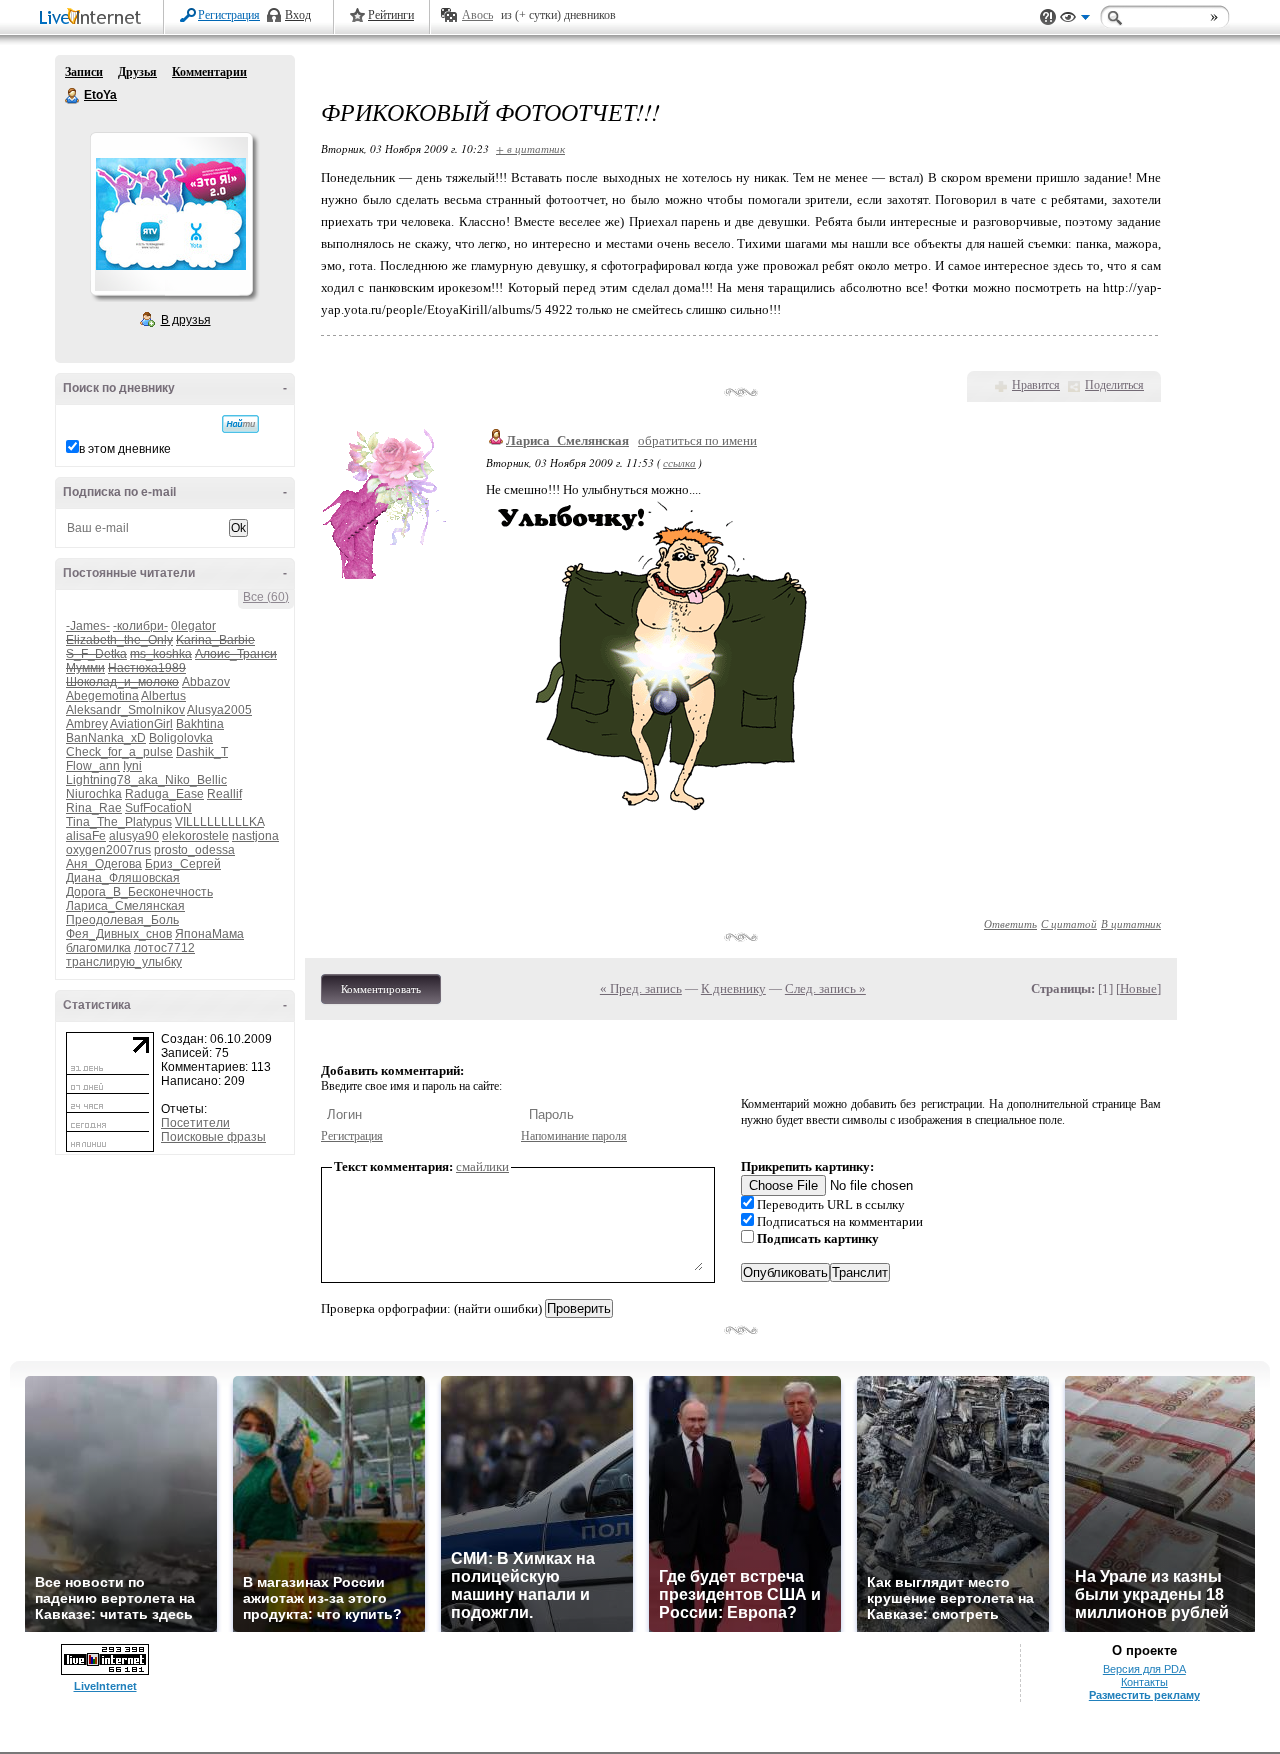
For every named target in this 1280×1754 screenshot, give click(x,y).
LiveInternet (94, 18)
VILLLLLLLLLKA (219, 822)
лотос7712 (164, 948)
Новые (1138, 988)
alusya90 (134, 836)
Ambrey (87, 724)
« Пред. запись (641, 988)
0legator (193, 626)
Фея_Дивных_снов (119, 934)
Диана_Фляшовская (123, 878)
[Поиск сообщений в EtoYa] (240, 424)
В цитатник (1131, 923)
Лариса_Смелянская (125, 906)
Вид (1075, 20)
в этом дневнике (125, 449)
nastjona (255, 836)
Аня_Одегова (104, 864)
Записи (84, 72)
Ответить (1010, 923)
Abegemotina (102, 696)
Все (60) (266, 597)
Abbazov (206, 682)
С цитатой (1069, 923)
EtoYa (73, 96)
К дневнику (733, 988)
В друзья (186, 320)
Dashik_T (202, 752)
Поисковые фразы (213, 1137)
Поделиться (1114, 385)
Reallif (224, 794)
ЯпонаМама (209, 934)
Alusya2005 (219, 710)
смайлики (482, 1166)
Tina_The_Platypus (119, 822)
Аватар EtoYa (171, 214)
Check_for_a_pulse (119, 752)
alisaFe (86, 836)
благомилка (98, 948)
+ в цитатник (530, 148)
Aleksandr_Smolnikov (125, 710)
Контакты (1144, 1682)
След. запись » (825, 988)
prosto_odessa (194, 850)
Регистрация (229, 15)
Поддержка (1048, 17)
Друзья (137, 72)
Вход (298, 15)
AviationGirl (141, 724)
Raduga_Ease (164, 794)
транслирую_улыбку (124, 962)
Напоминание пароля (574, 1136)
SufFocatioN (158, 808)
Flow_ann (93, 766)
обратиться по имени (697, 440)
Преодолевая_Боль (122, 920)
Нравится (1036, 385)
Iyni (132, 766)
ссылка (679, 462)
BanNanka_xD (106, 738)
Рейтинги (391, 15)
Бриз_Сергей (183, 864)
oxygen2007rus (108, 850)
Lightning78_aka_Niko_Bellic (146, 780)
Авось (477, 15)
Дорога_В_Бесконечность (139, 892)
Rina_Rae (94, 808)
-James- (88, 626)
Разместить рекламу (1144, 1695)
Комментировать (381, 989)
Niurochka (94, 794)
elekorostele (195, 836)
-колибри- (140, 626)
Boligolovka (181, 738)
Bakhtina (200, 724)
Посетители (195, 1123)
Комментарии (209, 72)
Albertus (163, 696)
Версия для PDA (1144, 1669)
